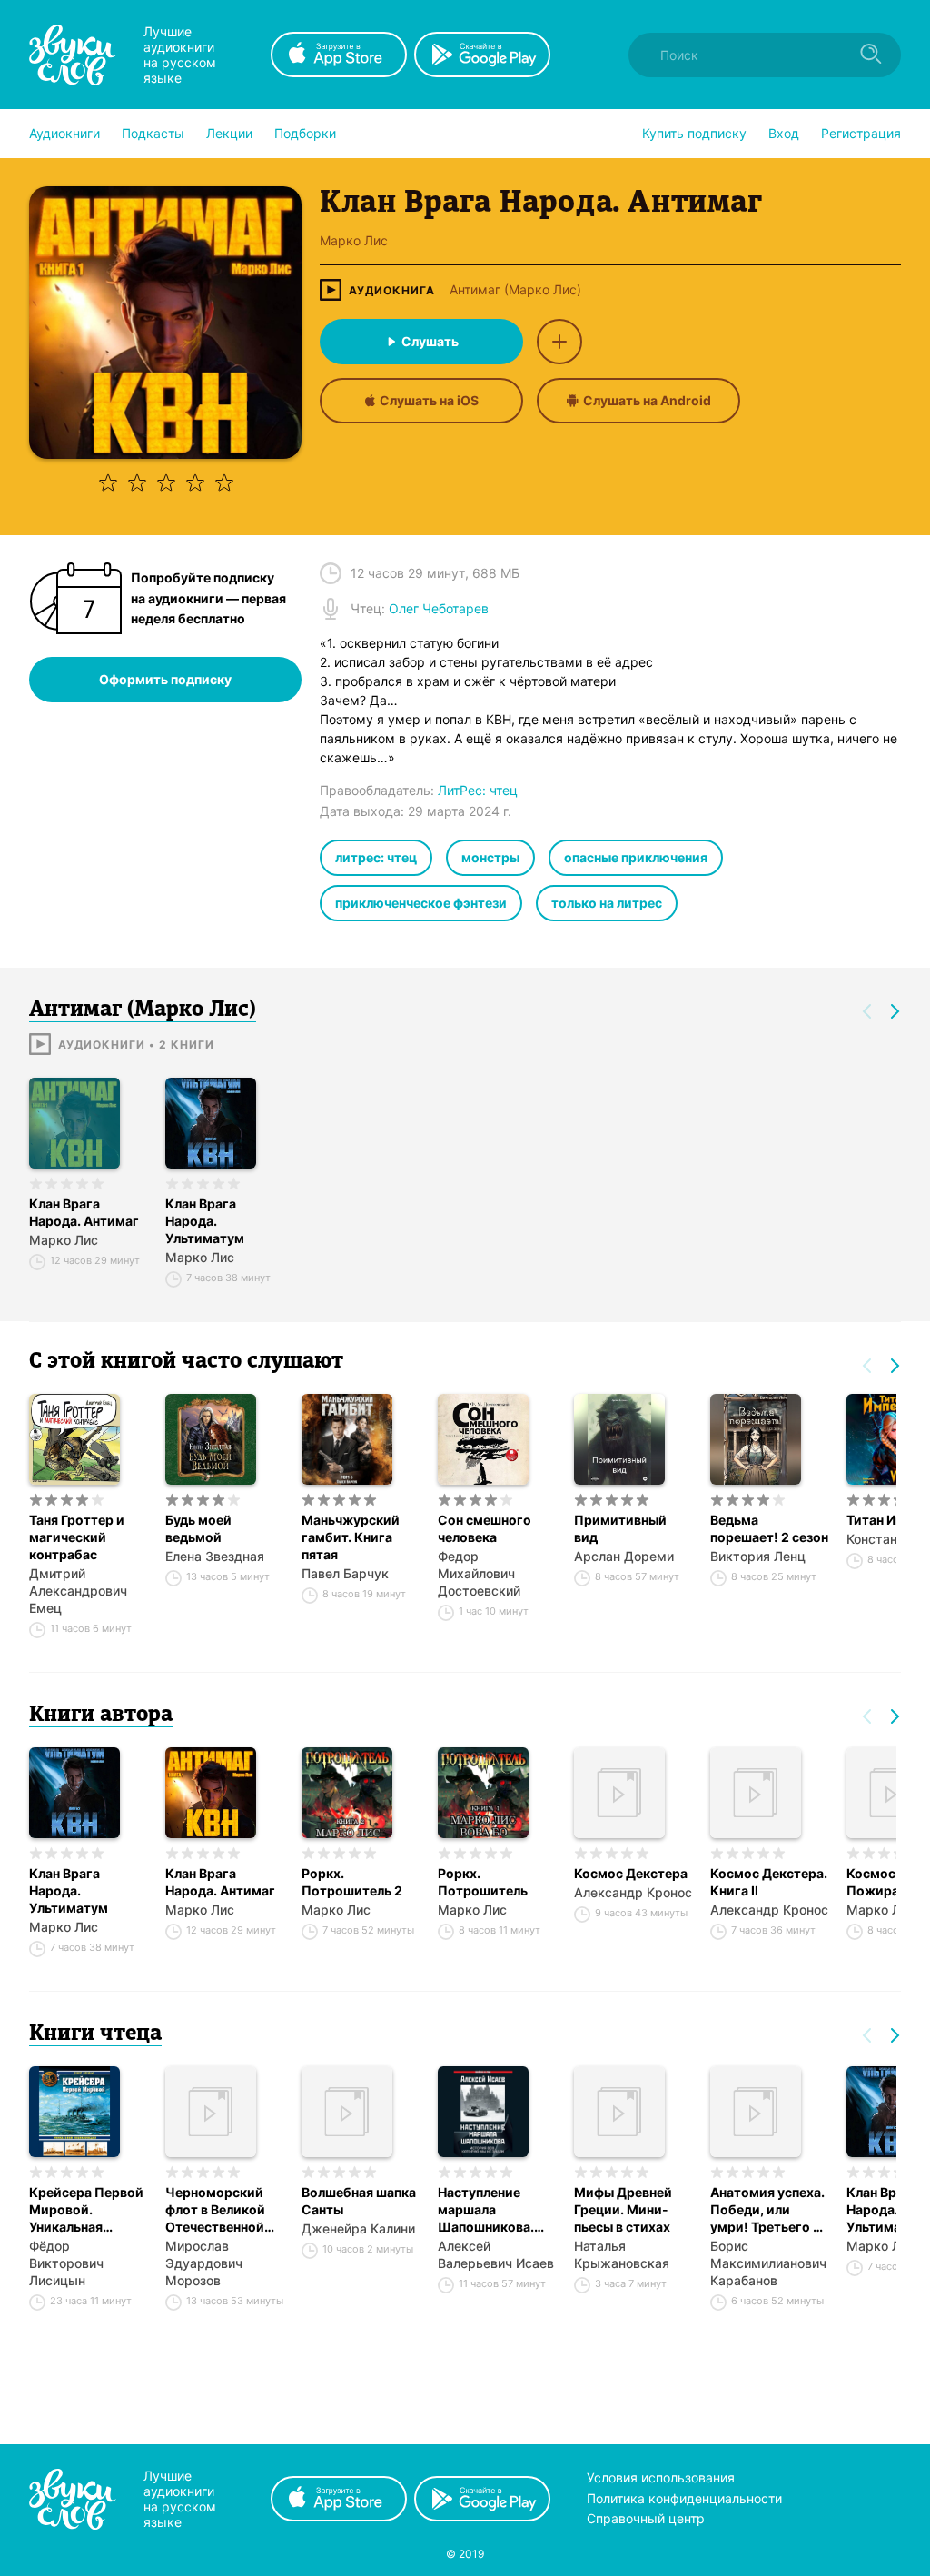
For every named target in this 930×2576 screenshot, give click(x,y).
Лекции (229, 133)
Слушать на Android (647, 400)
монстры (490, 857)
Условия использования (661, 2477)
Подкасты (153, 133)
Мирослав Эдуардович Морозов (204, 2263)
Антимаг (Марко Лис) (515, 290)
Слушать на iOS (429, 400)
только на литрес (607, 903)
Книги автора (101, 1716)
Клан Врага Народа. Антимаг (84, 1212)
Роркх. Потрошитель (483, 1882)
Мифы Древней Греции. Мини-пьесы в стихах (623, 2209)
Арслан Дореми (624, 1556)
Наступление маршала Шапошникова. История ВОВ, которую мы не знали (486, 2210)
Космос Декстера (631, 1873)
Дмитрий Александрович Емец (78, 1591)
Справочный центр (646, 2518)
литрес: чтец (376, 857)
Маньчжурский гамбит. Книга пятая (351, 1537)
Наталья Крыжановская (622, 2254)
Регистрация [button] (861, 133)
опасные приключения (636, 857)
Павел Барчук (345, 1573)
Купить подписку (694, 133)
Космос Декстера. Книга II (769, 1882)
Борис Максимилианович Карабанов (768, 2263)
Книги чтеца (95, 2034)
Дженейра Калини (358, 2228)
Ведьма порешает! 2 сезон (769, 1528)
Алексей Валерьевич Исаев (496, 2254)
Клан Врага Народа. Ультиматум (205, 1221)
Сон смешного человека (485, 1528)
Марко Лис (64, 1240)
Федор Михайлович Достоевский (479, 1573)
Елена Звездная (215, 1556)
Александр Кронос (633, 1892)
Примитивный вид (620, 1528)
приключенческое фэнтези (421, 903)
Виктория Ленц (758, 1556)
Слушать (430, 341)
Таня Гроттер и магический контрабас (77, 1537)
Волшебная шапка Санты (359, 2201)
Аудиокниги (64, 133)
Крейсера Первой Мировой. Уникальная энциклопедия (86, 2210)
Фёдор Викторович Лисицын (66, 2263)
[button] (64, 134)
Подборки (305, 133)
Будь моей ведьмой (198, 1528)
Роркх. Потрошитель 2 (352, 1882)
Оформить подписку (165, 679)
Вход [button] (784, 133)
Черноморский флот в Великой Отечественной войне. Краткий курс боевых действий (215, 2210)
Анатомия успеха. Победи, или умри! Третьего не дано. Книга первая (769, 2210)
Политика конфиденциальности (684, 2498)
